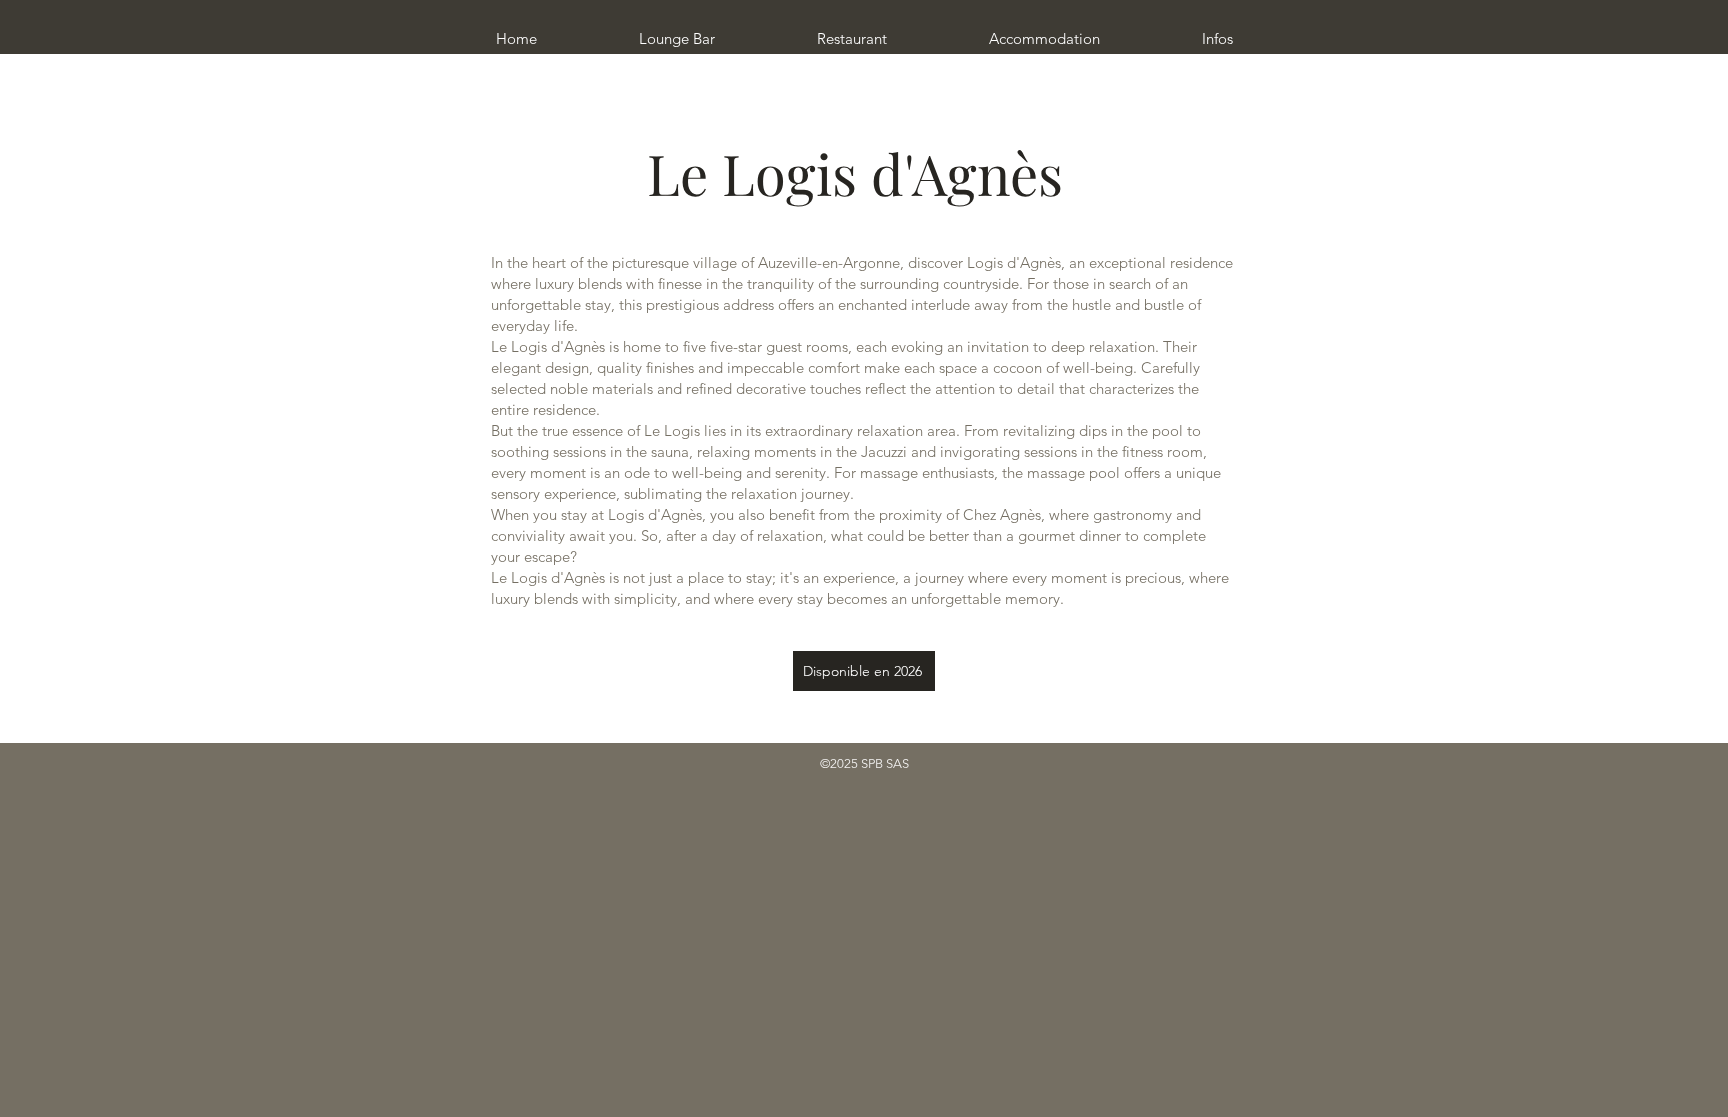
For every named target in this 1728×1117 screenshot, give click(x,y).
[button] (852, 30)
